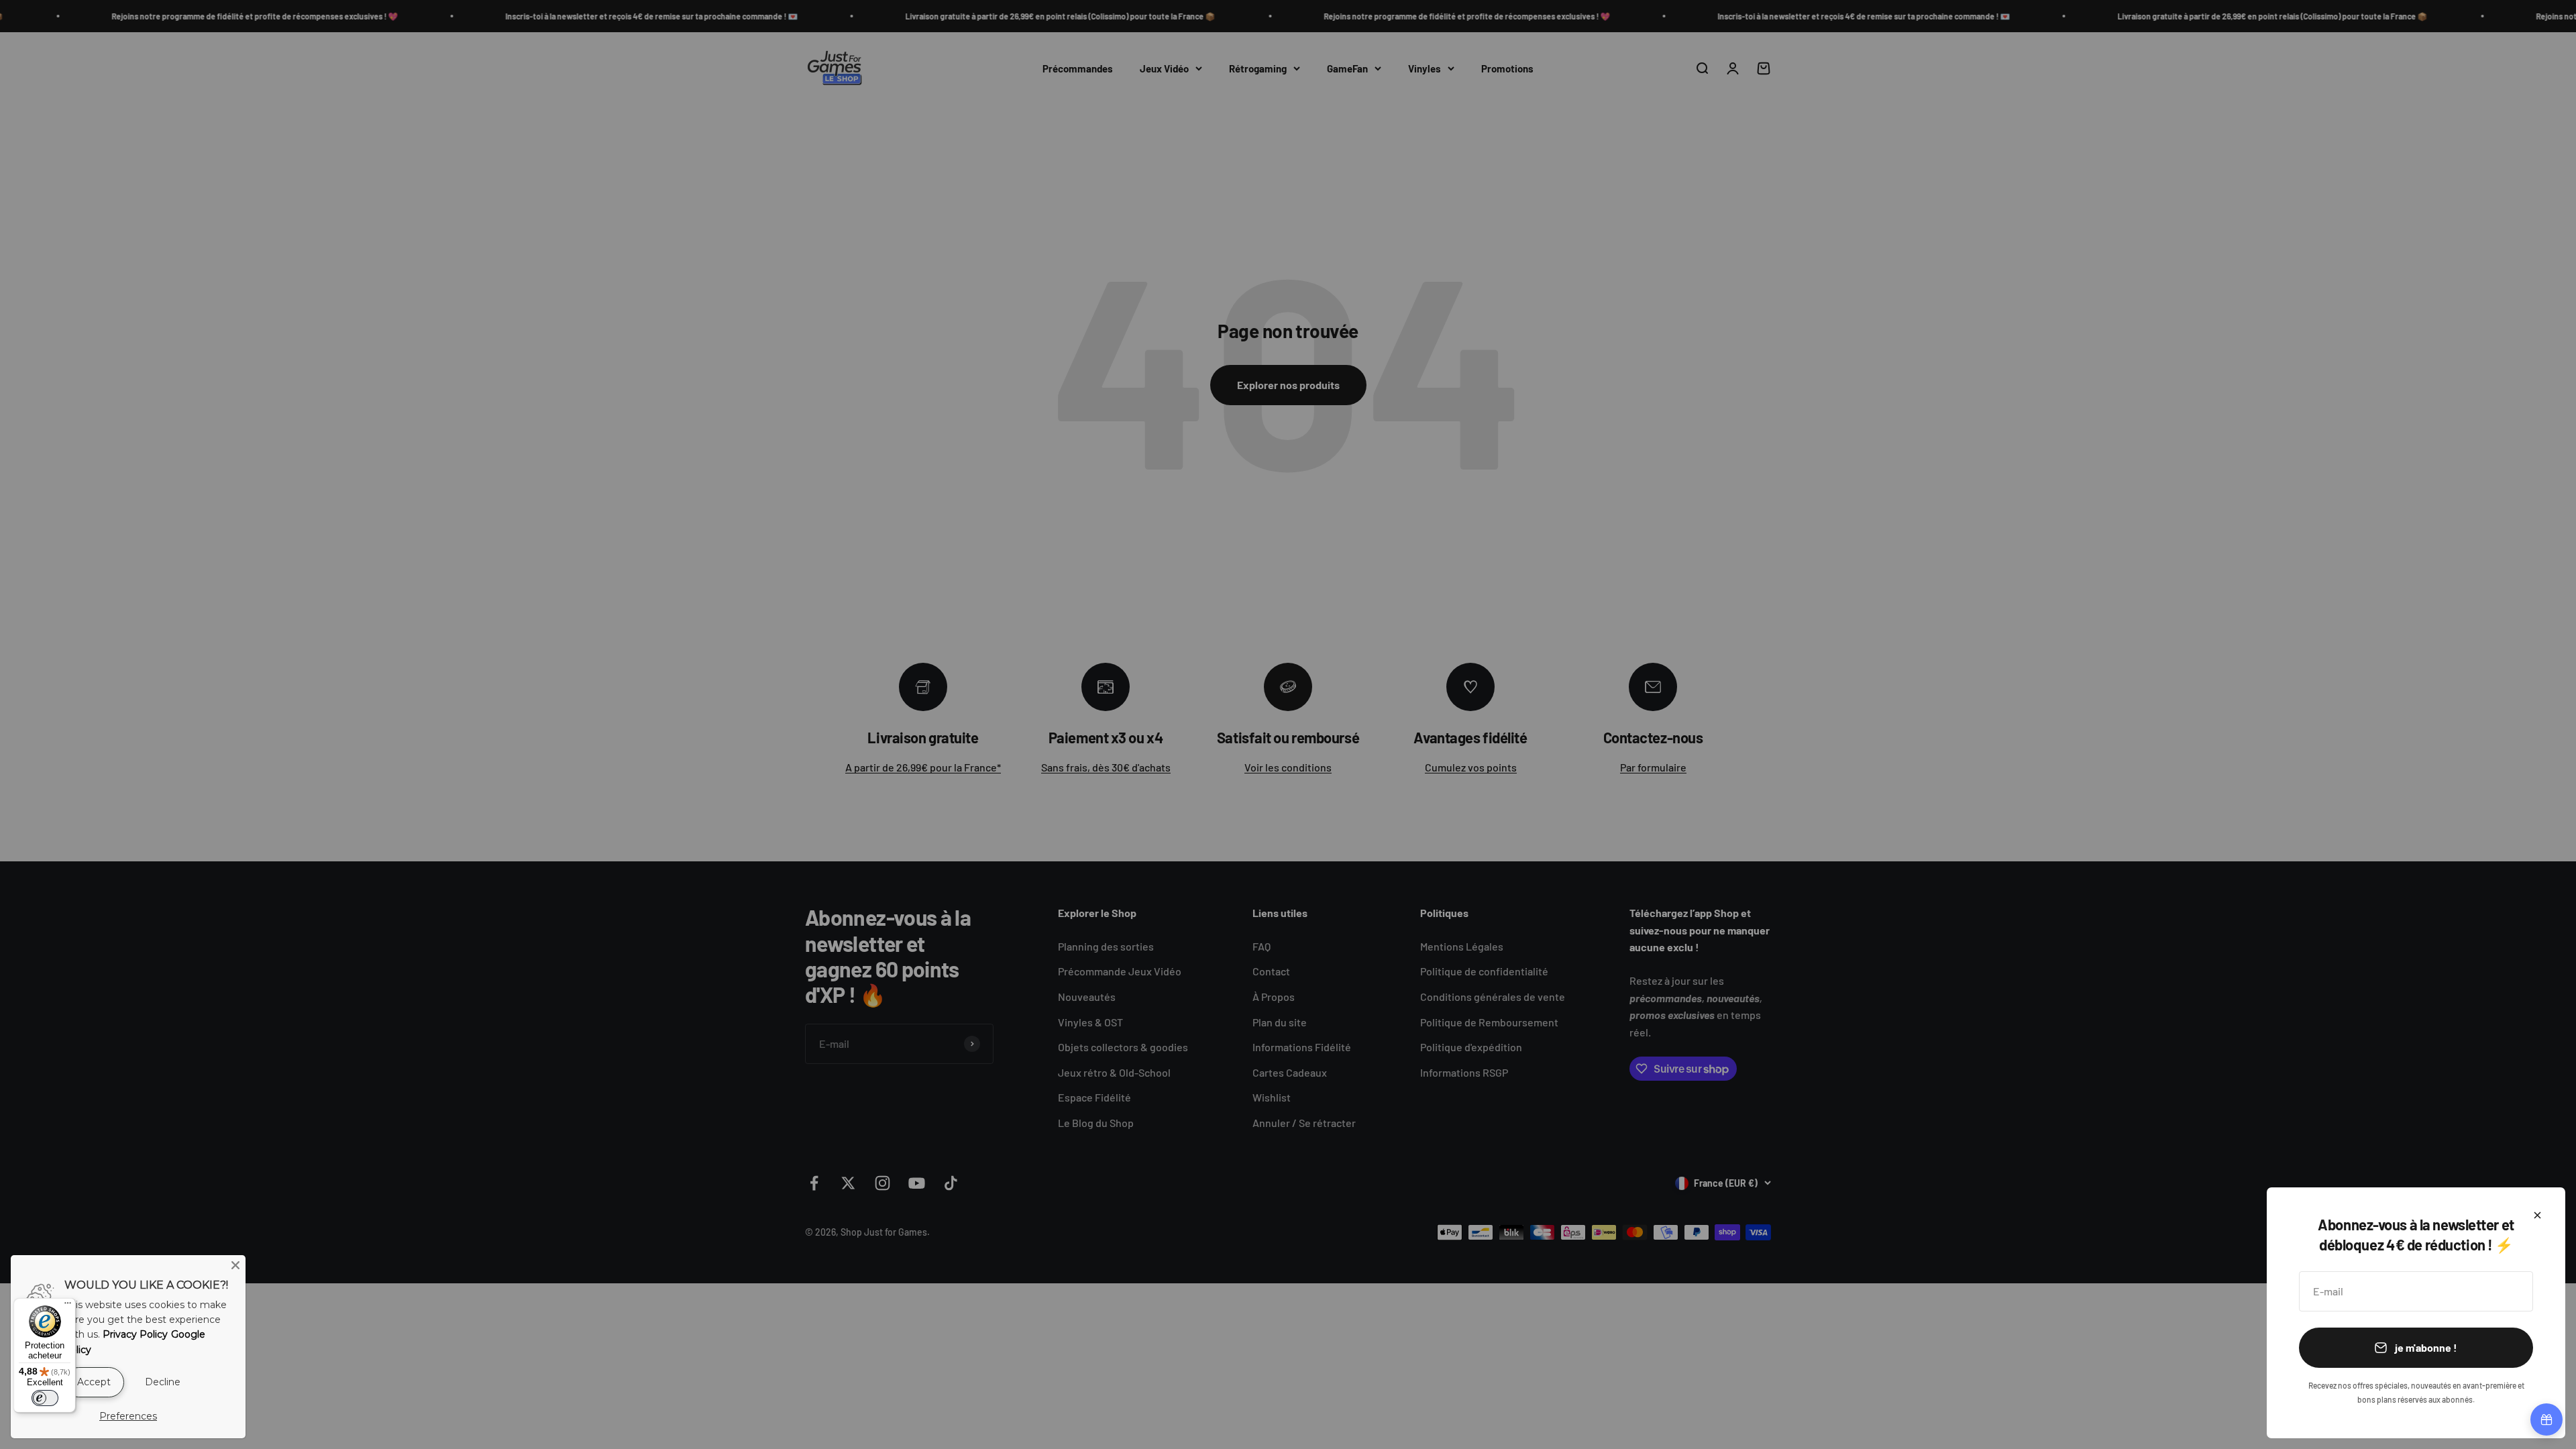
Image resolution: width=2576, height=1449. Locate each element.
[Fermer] (2537, 1215)
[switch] (45, 1398)
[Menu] (68, 1306)
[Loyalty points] (2546, 1419)
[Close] (235, 1265)
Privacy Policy (135, 1334)
